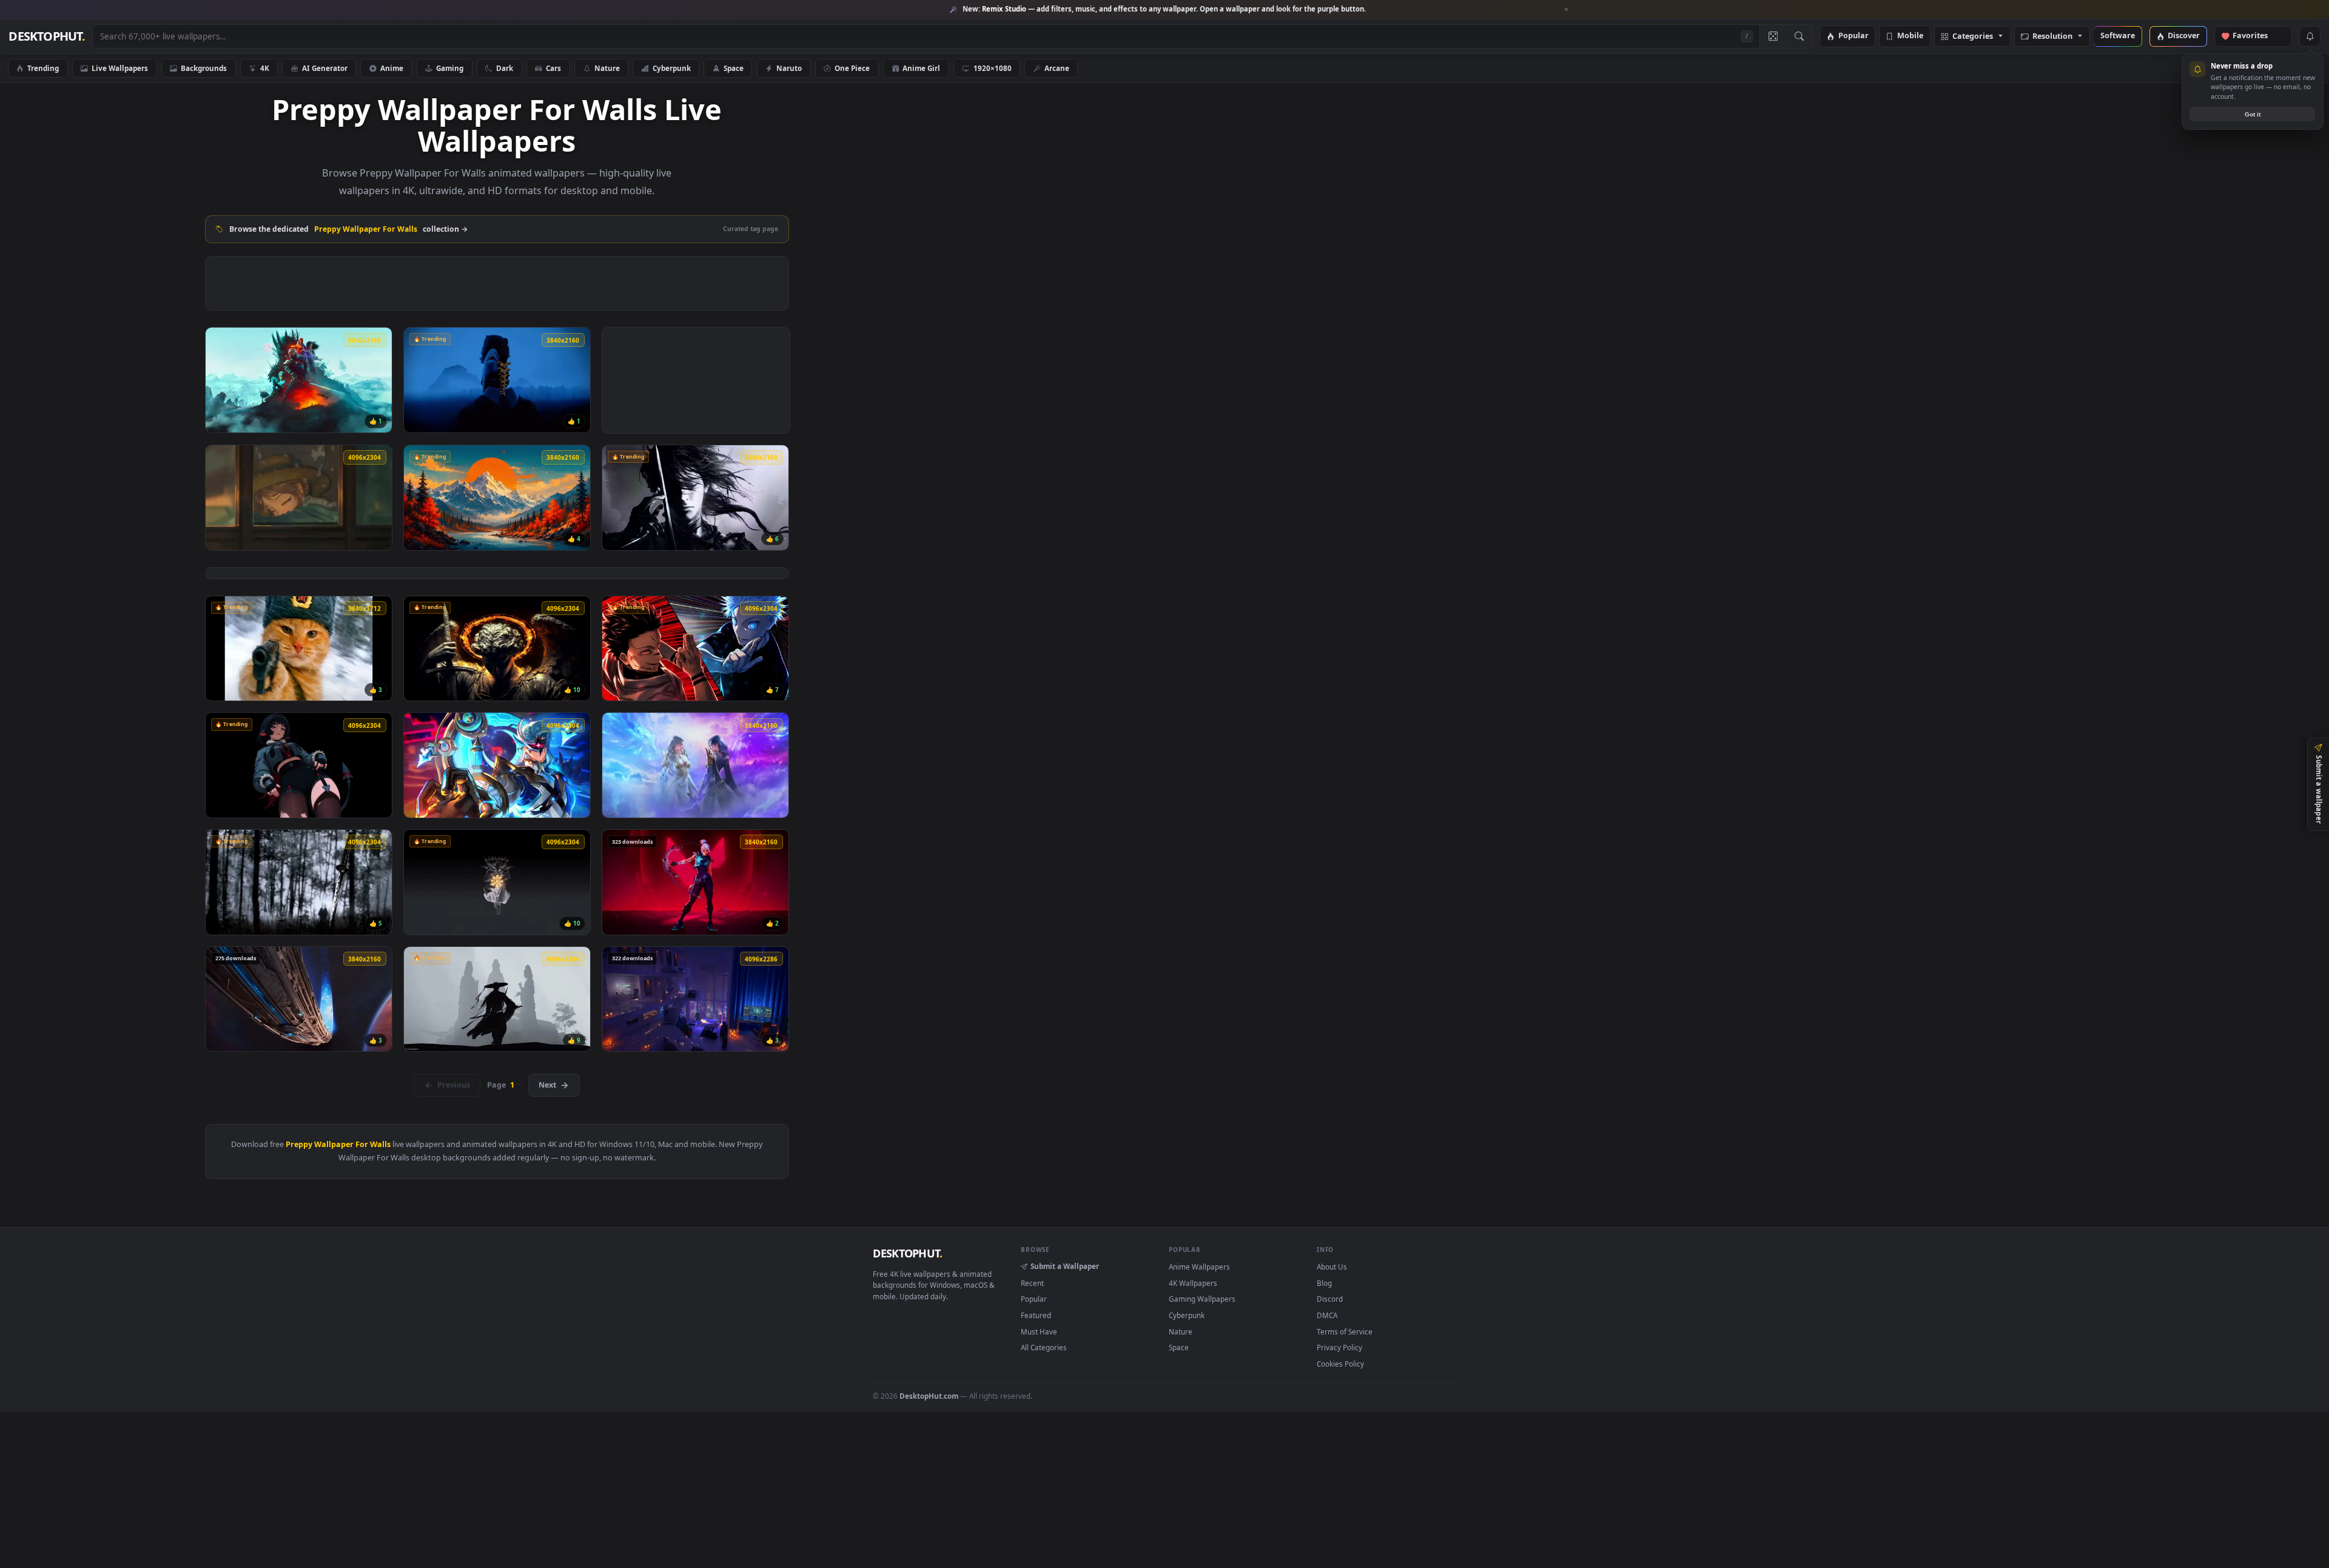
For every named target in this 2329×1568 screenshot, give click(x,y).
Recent (1032, 1283)
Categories (1973, 37)
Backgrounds (204, 68)
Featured (1036, 1315)
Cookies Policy (1340, 1364)
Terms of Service (1345, 1331)
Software (2118, 36)
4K (265, 68)
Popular (1853, 36)
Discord (1330, 1299)
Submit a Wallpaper (1065, 1266)
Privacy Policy (1339, 1347)
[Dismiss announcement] (1567, 10)
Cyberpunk (672, 68)
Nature (607, 68)
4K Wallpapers (1193, 1283)
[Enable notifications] (2310, 36)
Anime (392, 68)
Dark (505, 68)
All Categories (1044, 1347)
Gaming (450, 68)
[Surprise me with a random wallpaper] (1773, 36)
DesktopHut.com (929, 1396)
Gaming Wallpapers (1202, 1299)
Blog (1324, 1283)
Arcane (1057, 68)
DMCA (1327, 1315)
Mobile (1910, 36)
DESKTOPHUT (907, 1253)
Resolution (2052, 37)
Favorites (2256, 36)
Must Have (1039, 1331)
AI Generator (325, 68)
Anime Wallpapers (1199, 1267)
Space (734, 68)
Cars (553, 68)
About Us (1332, 1267)
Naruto (789, 68)
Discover (2184, 36)
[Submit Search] (1799, 36)
